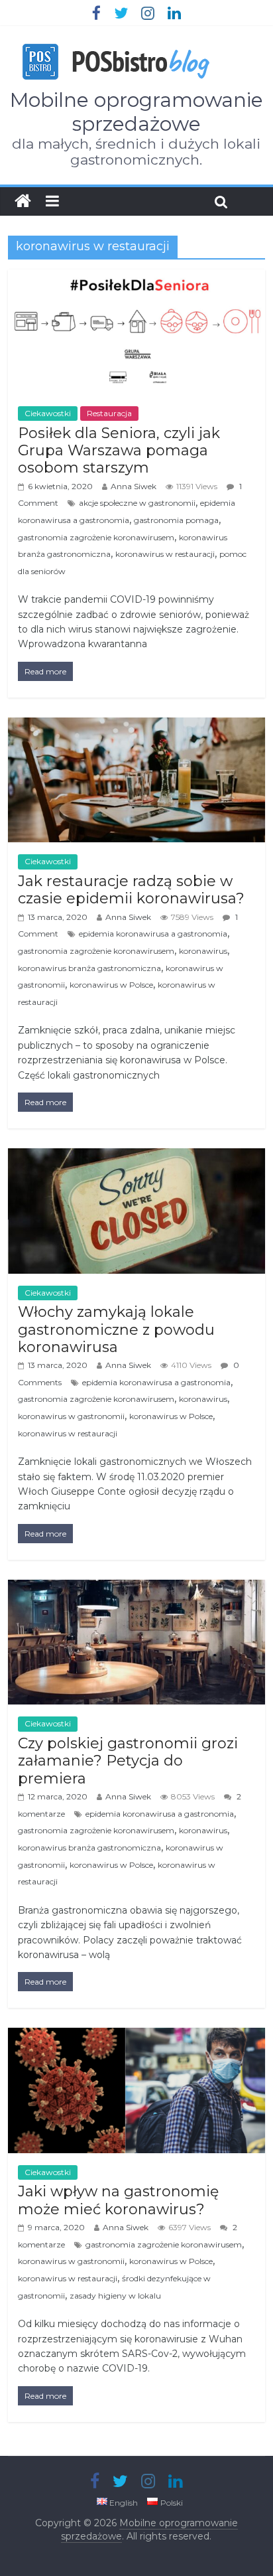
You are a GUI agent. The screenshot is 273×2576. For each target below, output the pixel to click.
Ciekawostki (48, 413)
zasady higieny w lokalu (115, 2296)
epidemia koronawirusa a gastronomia (153, 934)
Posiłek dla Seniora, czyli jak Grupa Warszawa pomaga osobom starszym (119, 451)
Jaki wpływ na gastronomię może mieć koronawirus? (118, 2200)
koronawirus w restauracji (165, 554)
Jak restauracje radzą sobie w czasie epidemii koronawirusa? (131, 890)
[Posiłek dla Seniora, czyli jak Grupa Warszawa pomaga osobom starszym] (136, 278)
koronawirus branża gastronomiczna (89, 968)
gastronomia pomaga (176, 520)
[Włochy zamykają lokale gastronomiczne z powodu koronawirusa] (136, 1157)
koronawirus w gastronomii (71, 1416)
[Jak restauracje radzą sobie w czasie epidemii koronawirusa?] (136, 726)
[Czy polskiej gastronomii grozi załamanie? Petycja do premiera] (136, 1588)
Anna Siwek (134, 486)
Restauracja (109, 413)
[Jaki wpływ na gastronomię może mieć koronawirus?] (136, 2036)
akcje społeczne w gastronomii (137, 503)
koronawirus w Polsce (111, 985)
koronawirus (203, 951)
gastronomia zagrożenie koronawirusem (96, 537)
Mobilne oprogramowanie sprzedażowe (136, 112)
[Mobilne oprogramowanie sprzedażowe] (23, 201)
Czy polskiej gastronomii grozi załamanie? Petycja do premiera (128, 1761)
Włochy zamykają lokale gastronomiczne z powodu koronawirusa (116, 1329)
